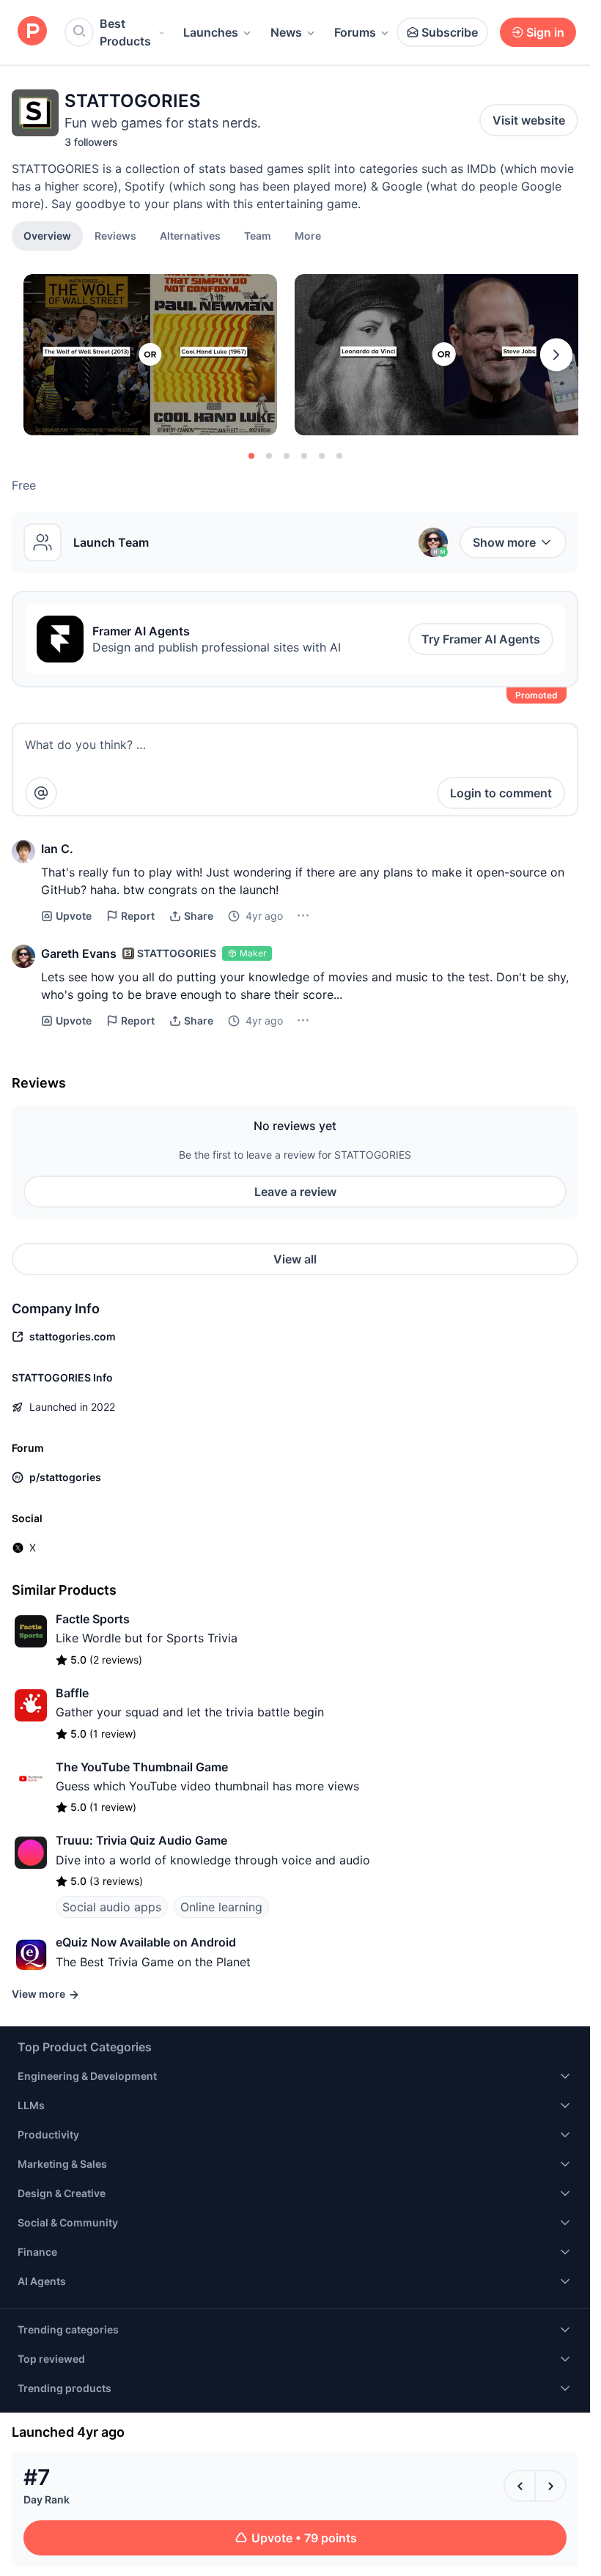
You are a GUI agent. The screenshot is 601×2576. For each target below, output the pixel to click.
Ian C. (57, 849)
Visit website (529, 120)
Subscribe (450, 32)
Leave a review (295, 1192)
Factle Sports (93, 1619)
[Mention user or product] (41, 793)
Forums (355, 32)
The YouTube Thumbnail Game (142, 1767)
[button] (308, 235)
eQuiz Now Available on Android (146, 1942)
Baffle (72, 1693)
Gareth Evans (79, 953)
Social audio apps (112, 1907)
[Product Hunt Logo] (32, 32)
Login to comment (501, 793)
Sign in (545, 32)
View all (295, 1259)
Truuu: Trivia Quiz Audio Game (141, 1840)
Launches (211, 32)
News (286, 32)
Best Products (125, 32)
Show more (504, 542)
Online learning (221, 1907)
